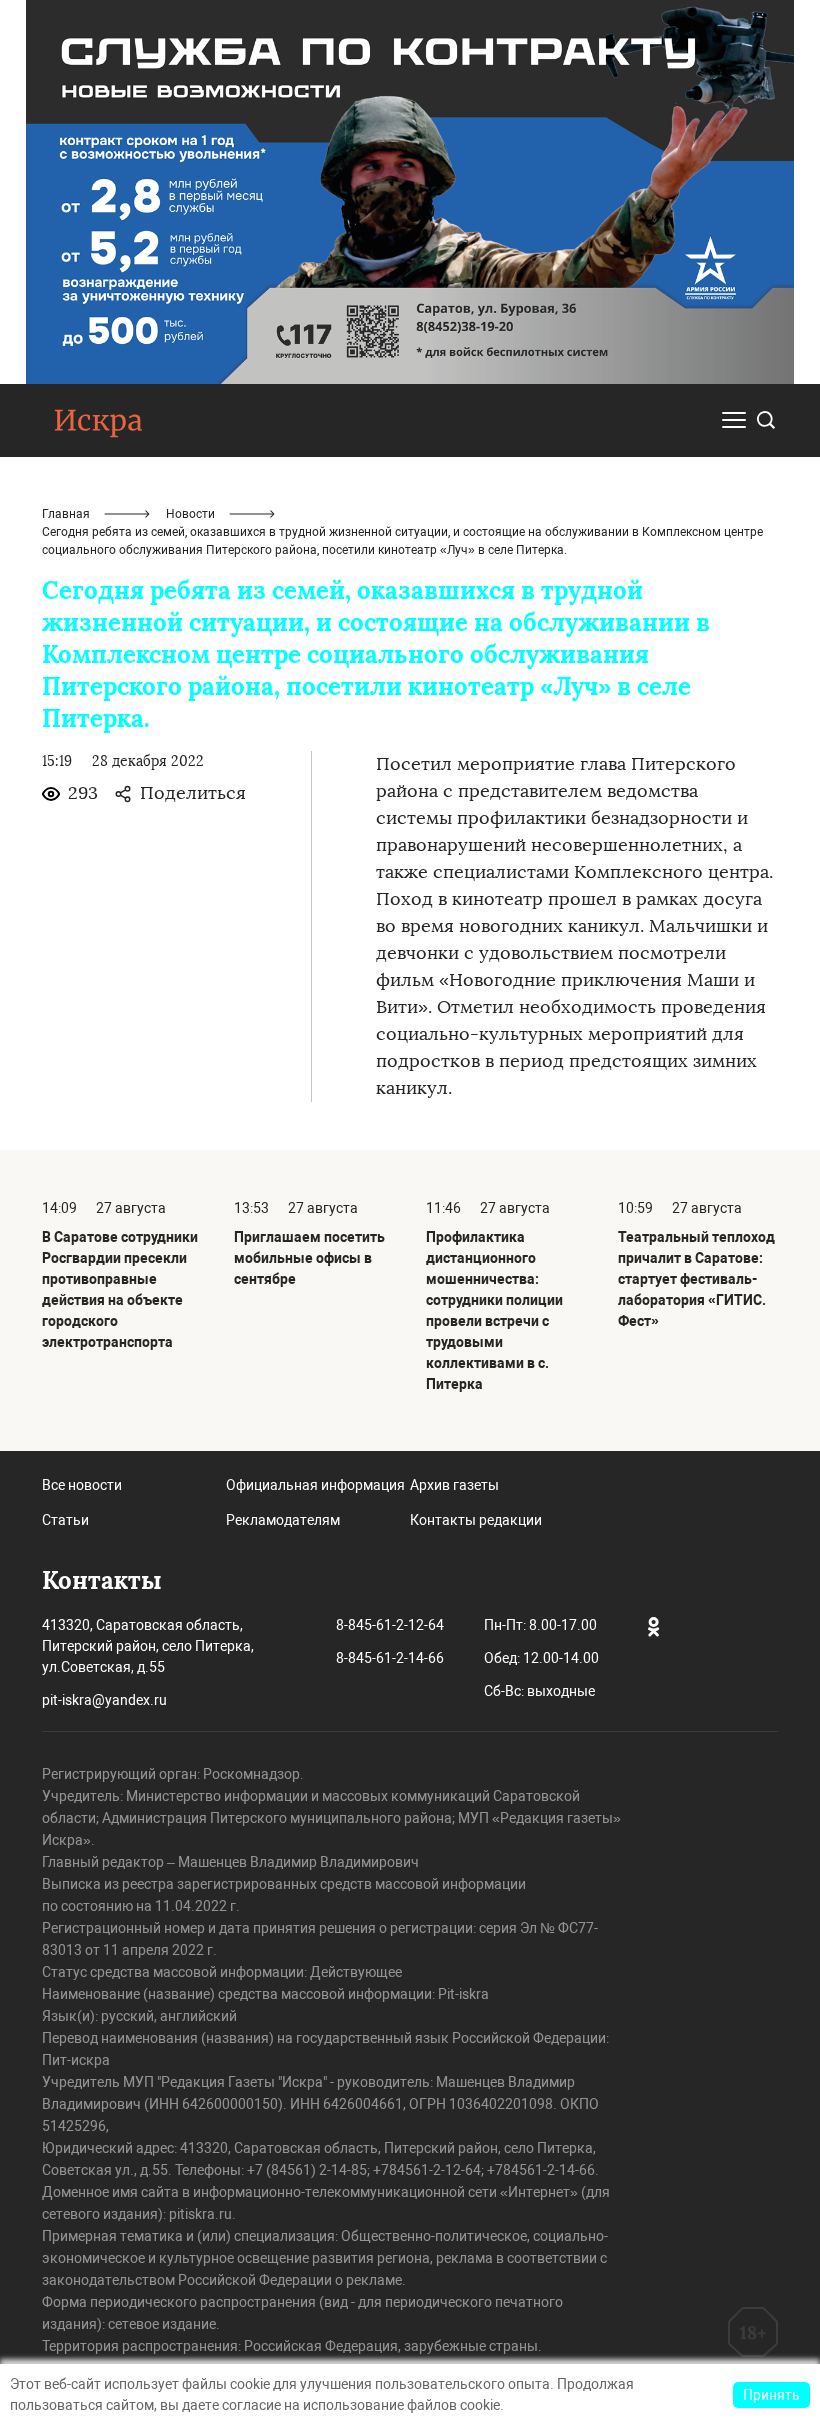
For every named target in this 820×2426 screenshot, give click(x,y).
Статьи (65, 1520)
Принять (771, 2395)
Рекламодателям (283, 1520)
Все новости (82, 1485)
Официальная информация (315, 1485)
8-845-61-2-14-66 (390, 1658)
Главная (66, 514)
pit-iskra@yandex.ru (104, 1700)
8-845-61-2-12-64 (390, 1625)
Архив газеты (454, 1485)
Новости (190, 514)
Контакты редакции (476, 1520)
